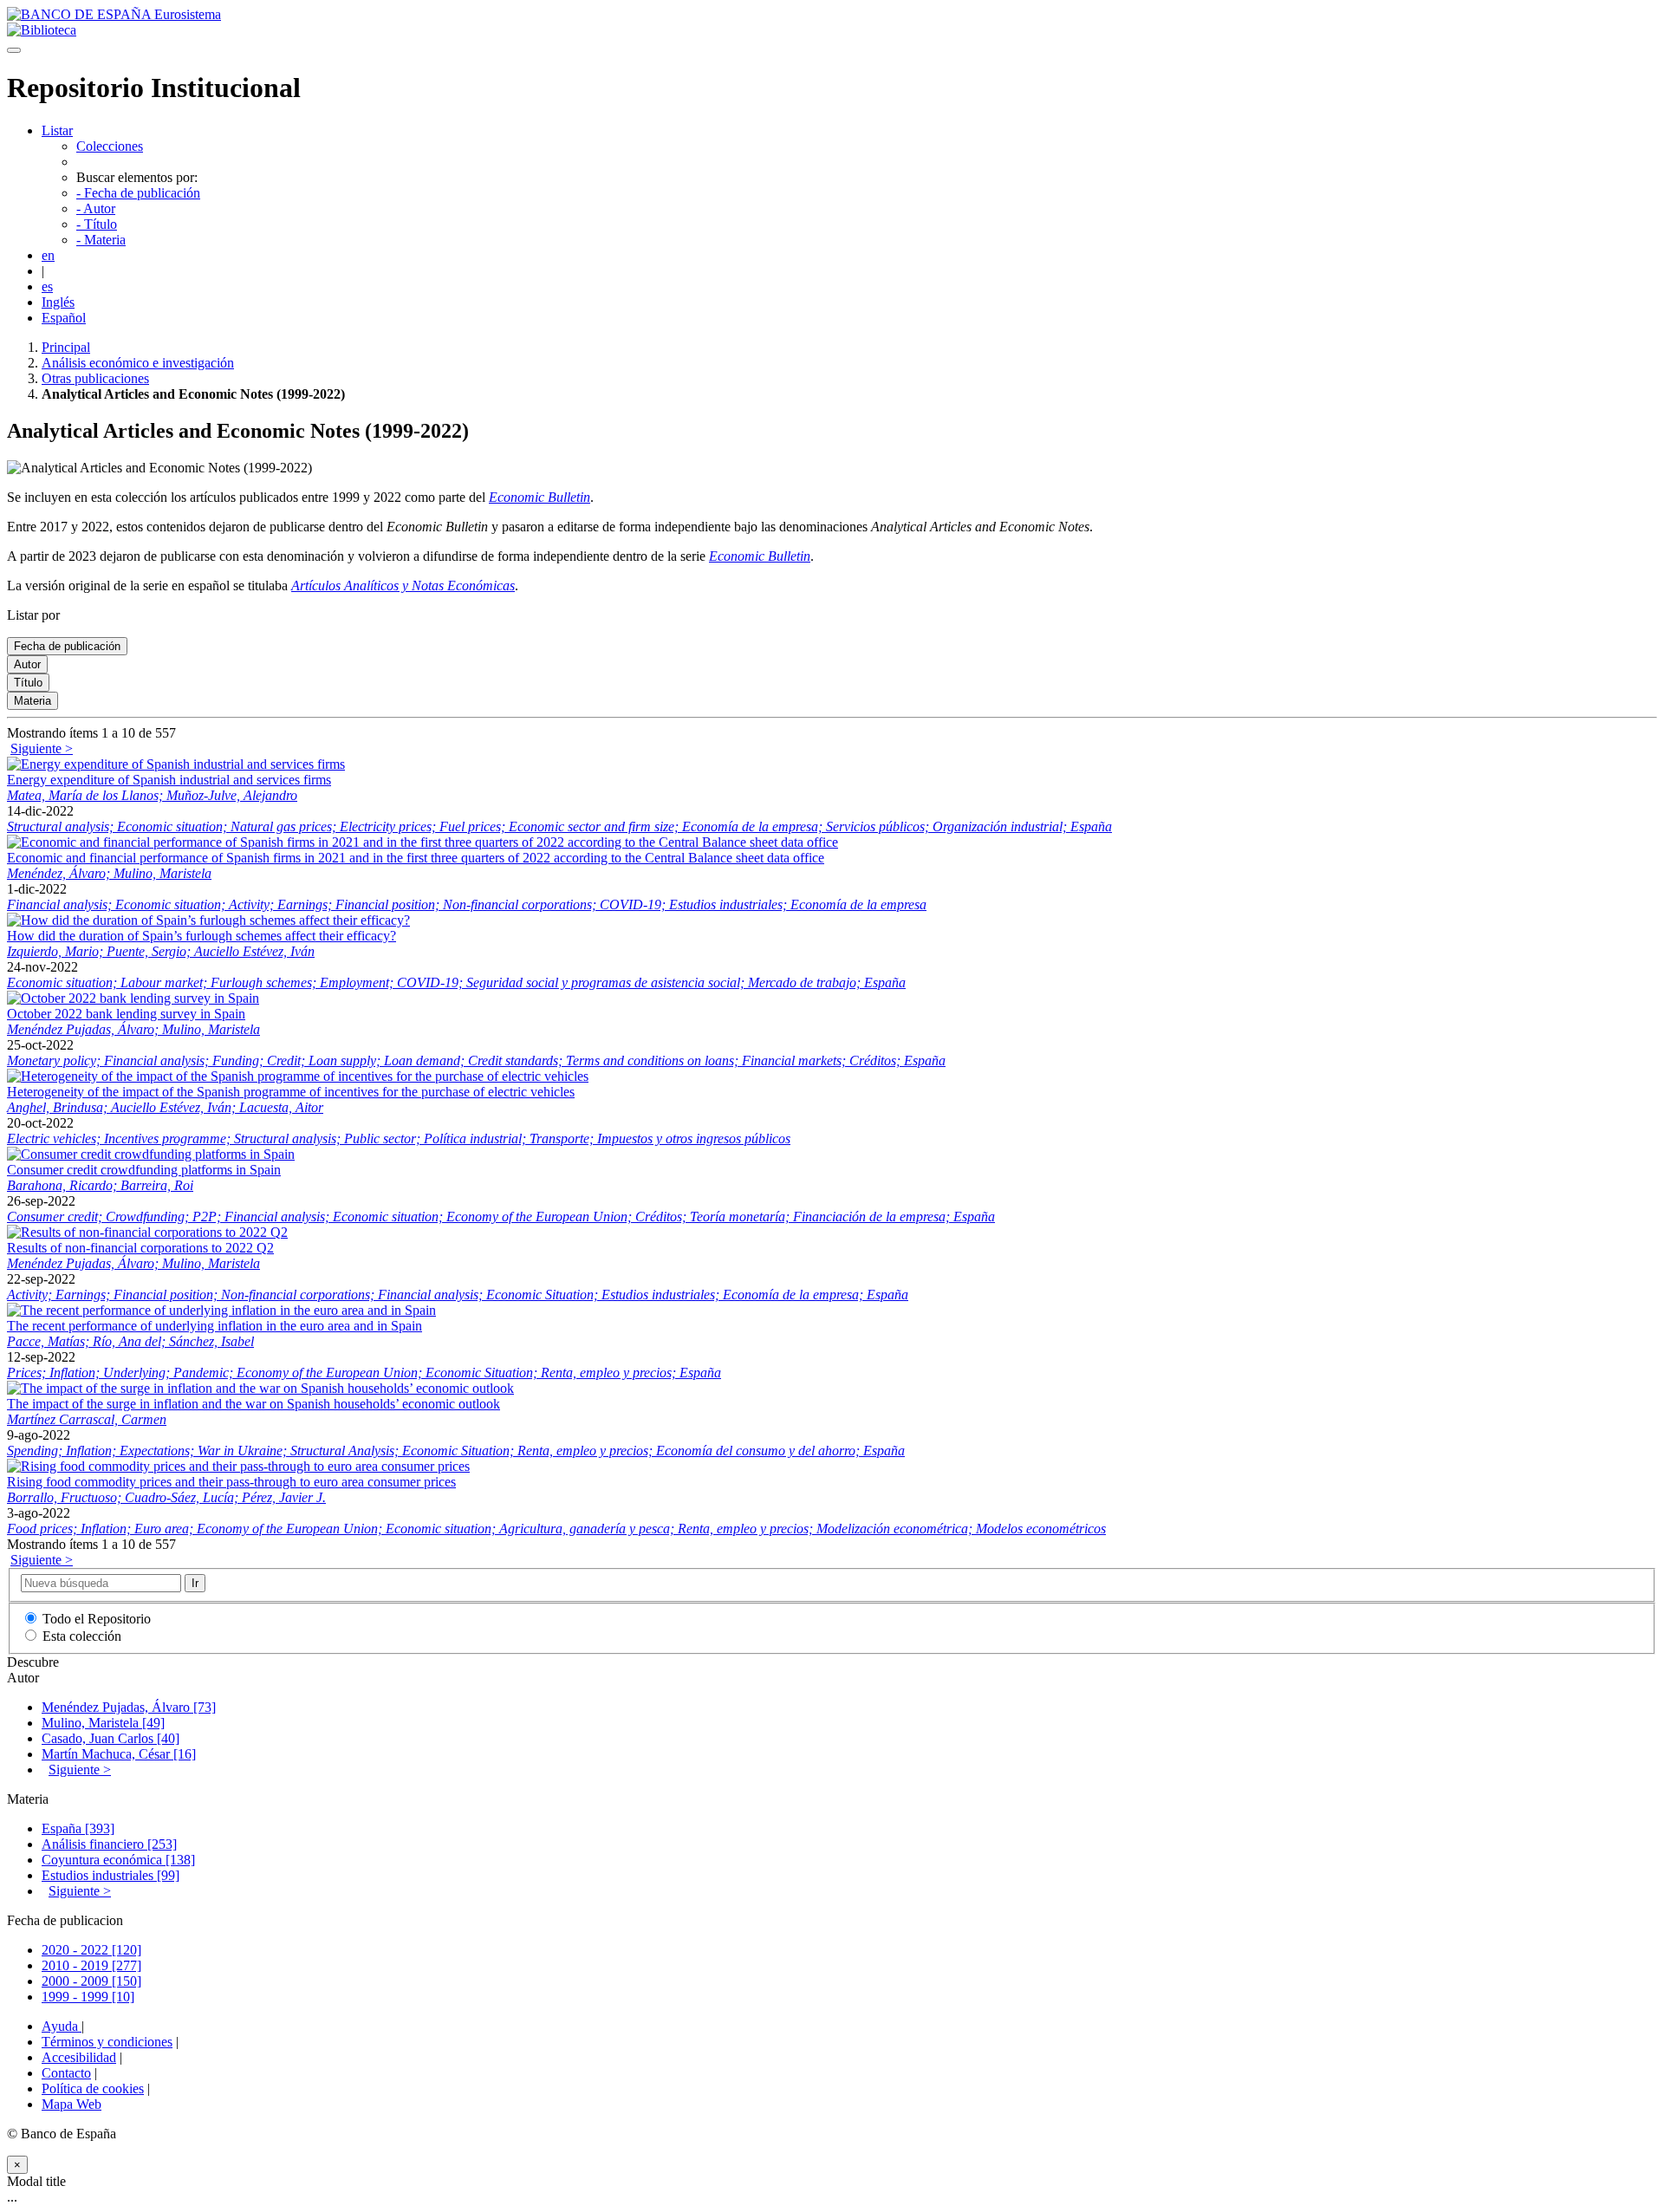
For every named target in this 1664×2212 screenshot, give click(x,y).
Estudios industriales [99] (110, 1875)
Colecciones (110, 146)
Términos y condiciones (107, 2042)
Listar (57, 130)
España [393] (78, 1828)
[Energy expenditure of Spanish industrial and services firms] (176, 764)
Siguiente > (42, 748)
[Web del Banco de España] (114, 14)
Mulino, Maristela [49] (103, 1723)
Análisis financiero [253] (109, 1844)
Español (64, 318)
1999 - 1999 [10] (88, 1997)
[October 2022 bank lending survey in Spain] (133, 998)
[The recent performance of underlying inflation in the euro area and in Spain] (221, 1310)
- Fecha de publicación (138, 193)
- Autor (96, 208)
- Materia (101, 240)
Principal (66, 347)
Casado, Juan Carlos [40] (110, 1738)
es (47, 286)
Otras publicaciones (95, 378)
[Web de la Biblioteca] (42, 30)
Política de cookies (93, 2088)
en (48, 255)
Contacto (66, 2073)
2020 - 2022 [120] (91, 1950)
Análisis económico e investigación (138, 363)
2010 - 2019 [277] (91, 1965)
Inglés (58, 302)
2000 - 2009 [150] (91, 1981)
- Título (97, 224)
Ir (195, 1583)
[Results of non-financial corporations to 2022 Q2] (147, 1232)
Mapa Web (71, 2104)
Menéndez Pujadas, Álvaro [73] (129, 1707)
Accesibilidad (79, 2057)
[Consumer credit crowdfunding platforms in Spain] (151, 1154)
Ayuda (62, 2026)
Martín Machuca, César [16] (119, 1754)
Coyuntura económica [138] (118, 1860)
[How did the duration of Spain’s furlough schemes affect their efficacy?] (208, 920)
